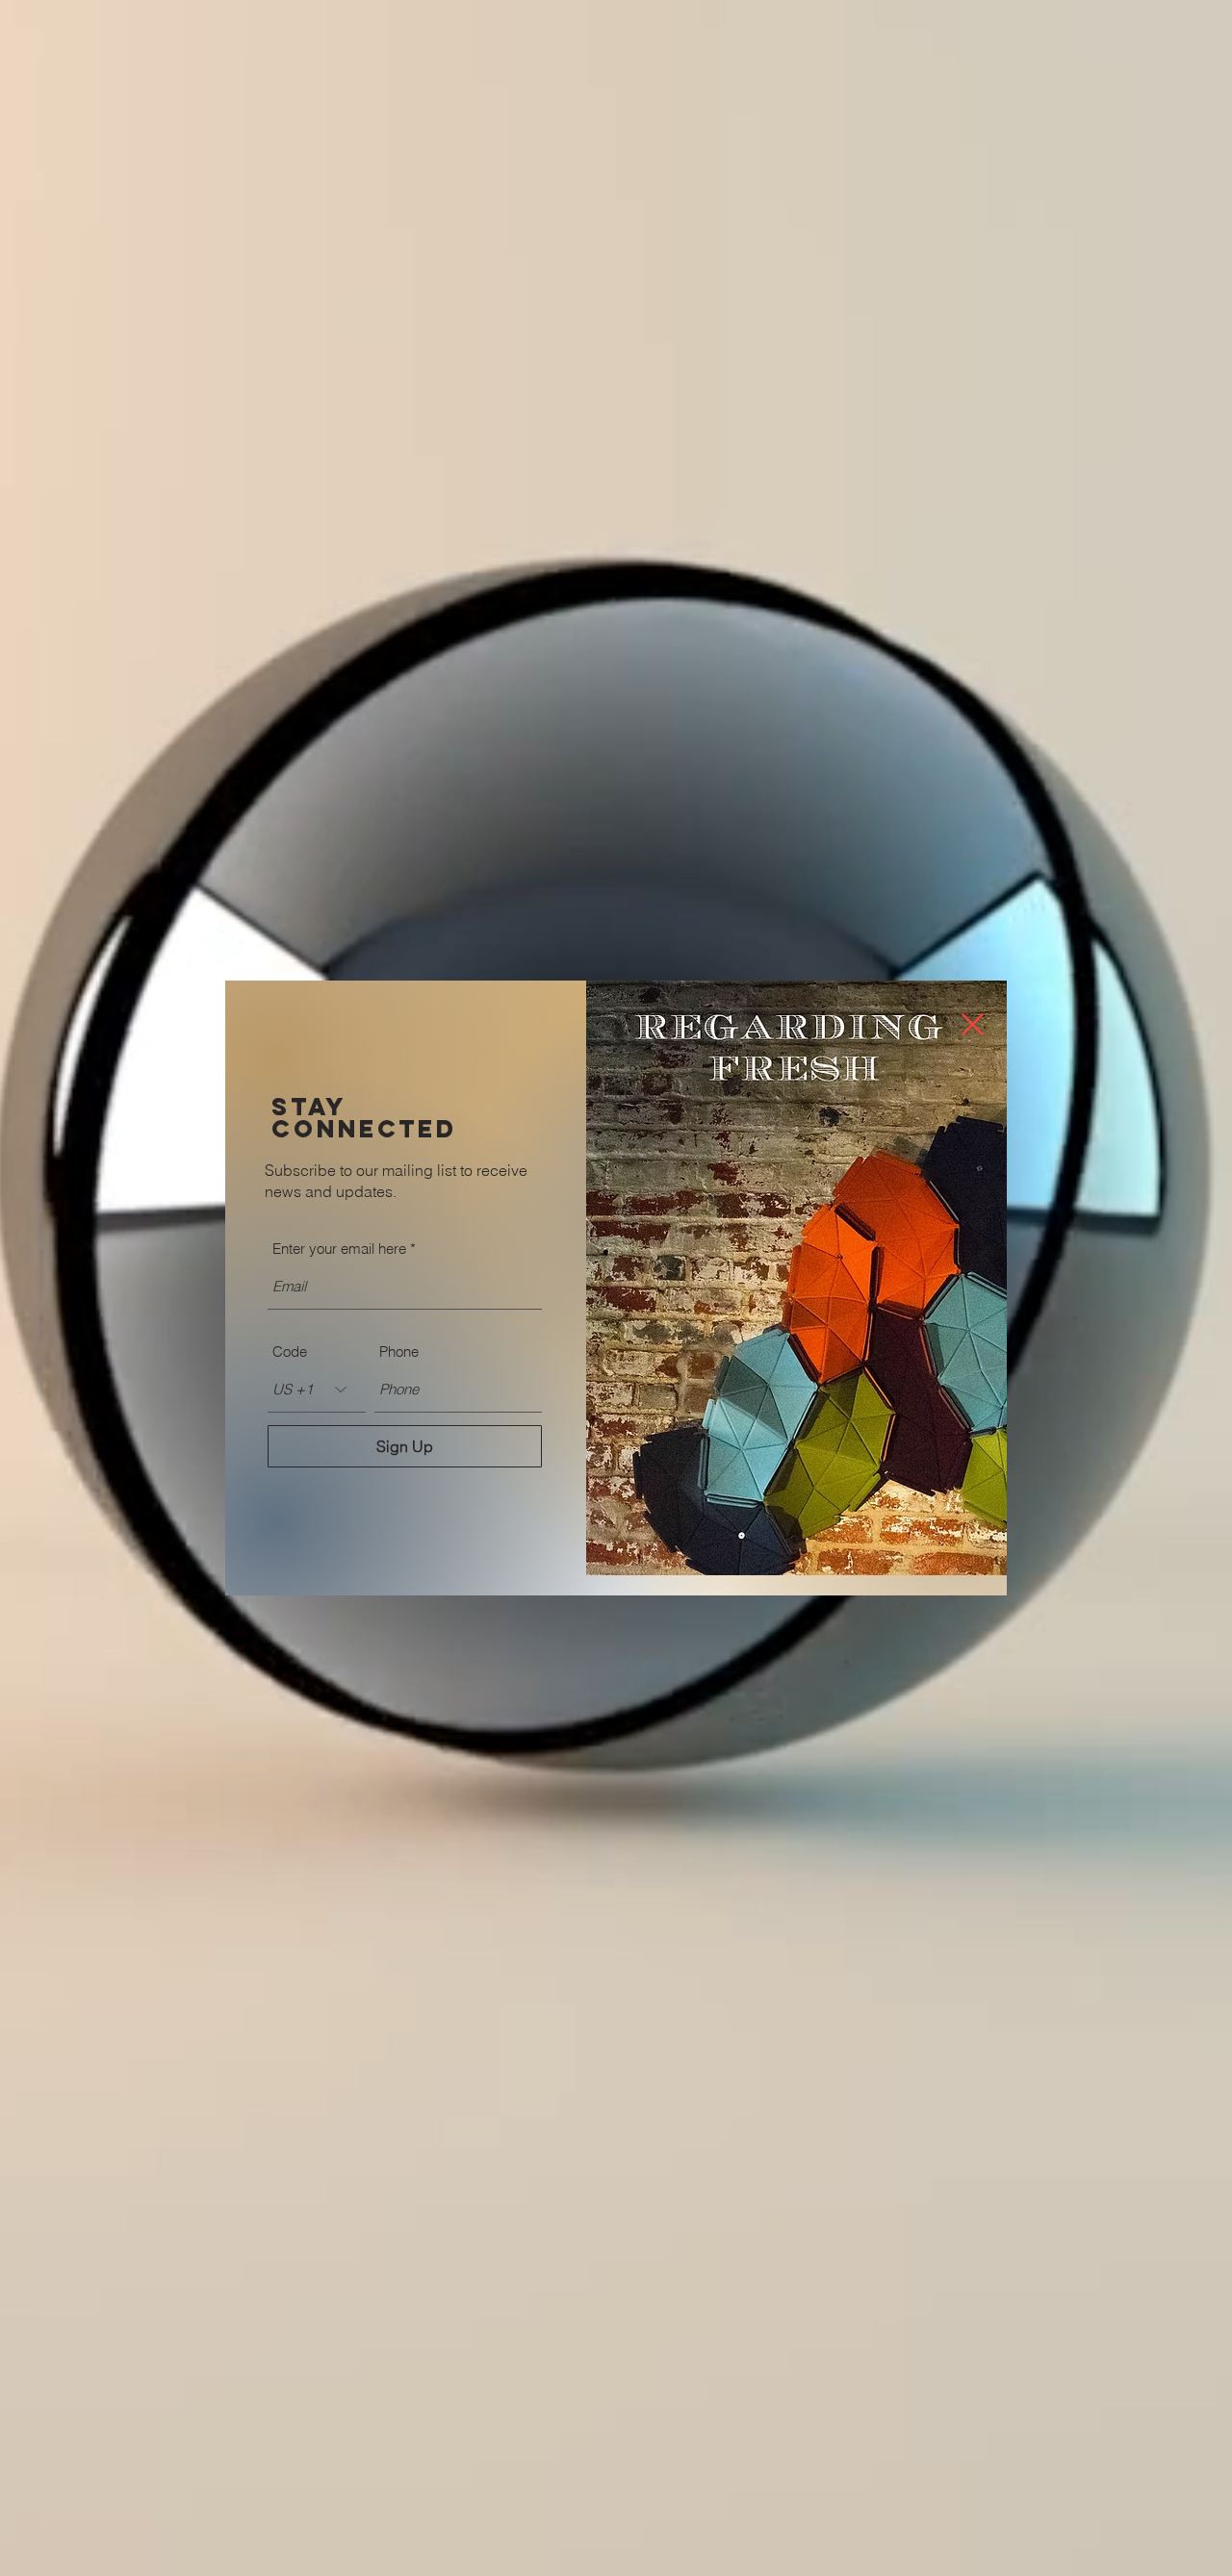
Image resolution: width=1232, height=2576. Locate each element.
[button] (973, 1024)
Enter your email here (339, 1249)
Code (290, 1352)
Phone (399, 1352)
